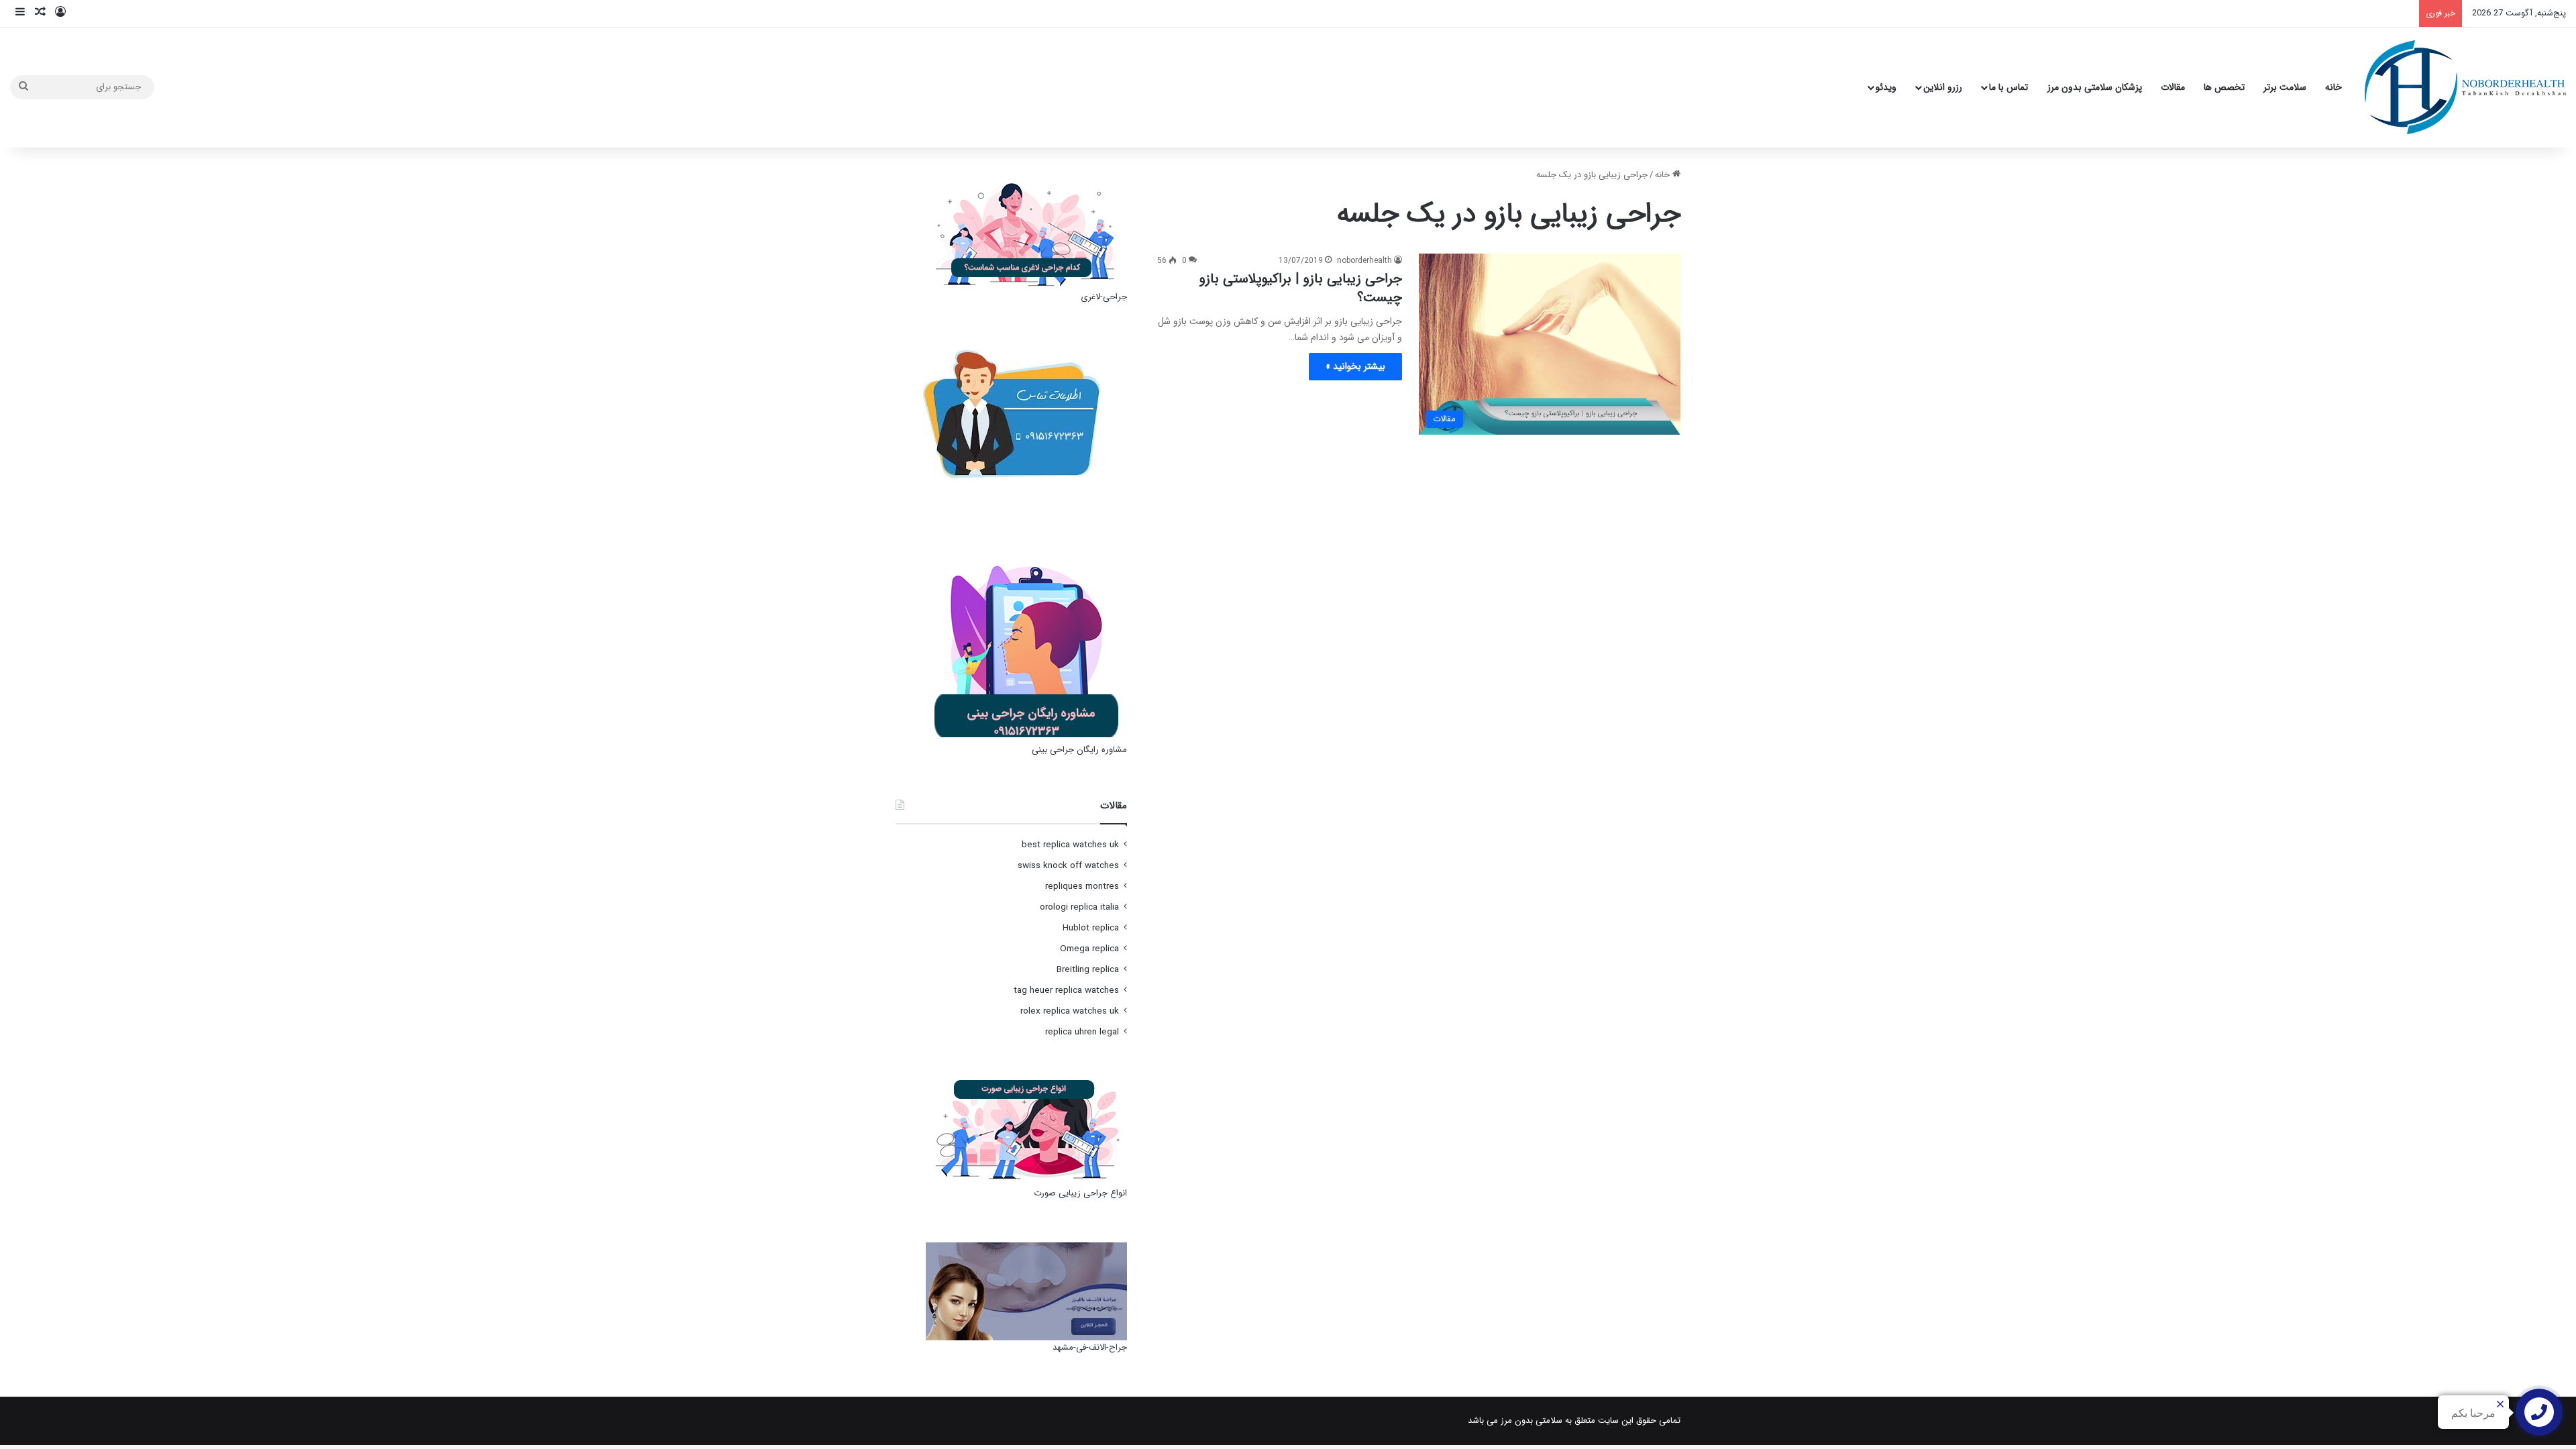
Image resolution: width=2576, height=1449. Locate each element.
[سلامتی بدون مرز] (2465, 87)
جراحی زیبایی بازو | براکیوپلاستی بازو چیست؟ (1301, 288)
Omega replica (1089, 949)
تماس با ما (2008, 87)
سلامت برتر (2285, 87)
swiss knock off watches (1068, 866)
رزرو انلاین (1943, 87)
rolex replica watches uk (1070, 1011)
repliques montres (1082, 887)
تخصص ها (2224, 87)
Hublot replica (1091, 928)
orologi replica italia (1079, 907)
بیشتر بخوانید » (1355, 366)
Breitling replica (1088, 970)
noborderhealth (1364, 261)
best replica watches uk (1070, 845)
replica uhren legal (1082, 1032)
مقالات (2173, 87)
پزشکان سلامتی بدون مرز (2095, 87)
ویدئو (1886, 87)
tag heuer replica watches (1066, 990)
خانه (2333, 87)
